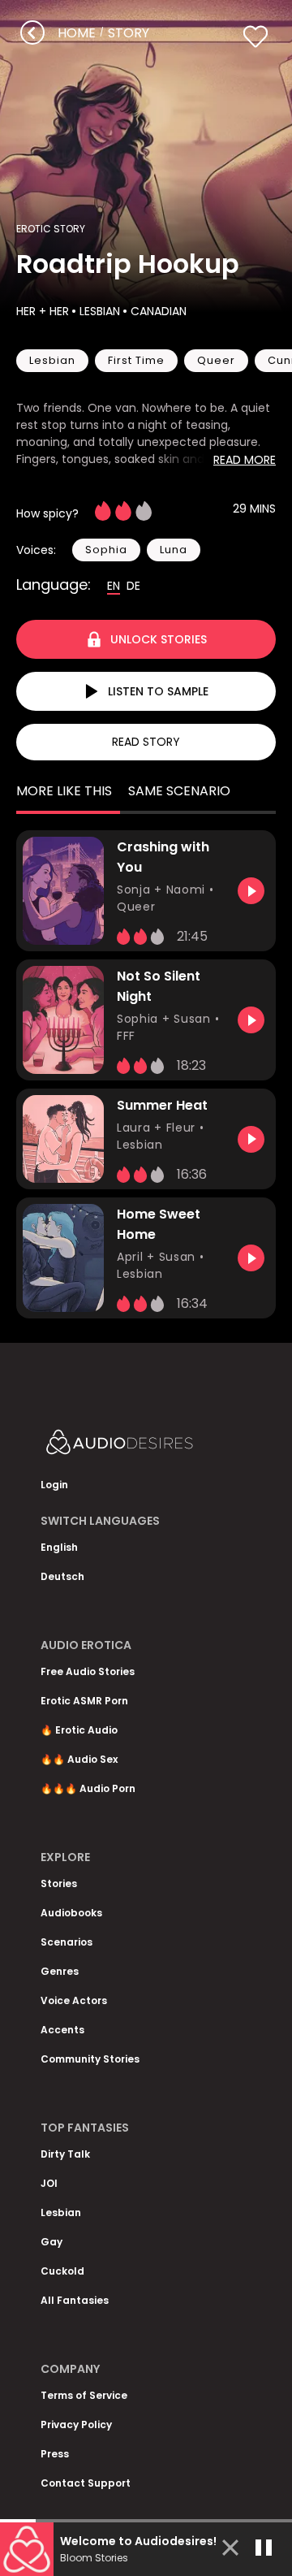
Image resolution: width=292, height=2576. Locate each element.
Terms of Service (84, 2395)
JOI (49, 2183)
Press (55, 2454)
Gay (52, 2242)
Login (54, 1485)
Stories (59, 1883)
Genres (60, 1971)
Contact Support (86, 2483)
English (59, 1547)
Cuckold (62, 2271)
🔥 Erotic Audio (79, 1730)
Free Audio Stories (88, 1671)
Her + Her (43, 311)
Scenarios (67, 1942)
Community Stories (90, 2059)
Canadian (159, 311)
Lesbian (100, 311)
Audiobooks (71, 1913)
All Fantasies (75, 2300)
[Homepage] (146, 1446)
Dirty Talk (65, 2154)
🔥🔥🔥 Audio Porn (88, 1788)
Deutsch (62, 1576)
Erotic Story (51, 229)
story (129, 33)
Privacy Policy (76, 2424)
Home (77, 33)
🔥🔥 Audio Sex (79, 1759)
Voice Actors (74, 2000)
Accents (62, 2030)
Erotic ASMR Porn (84, 1701)
